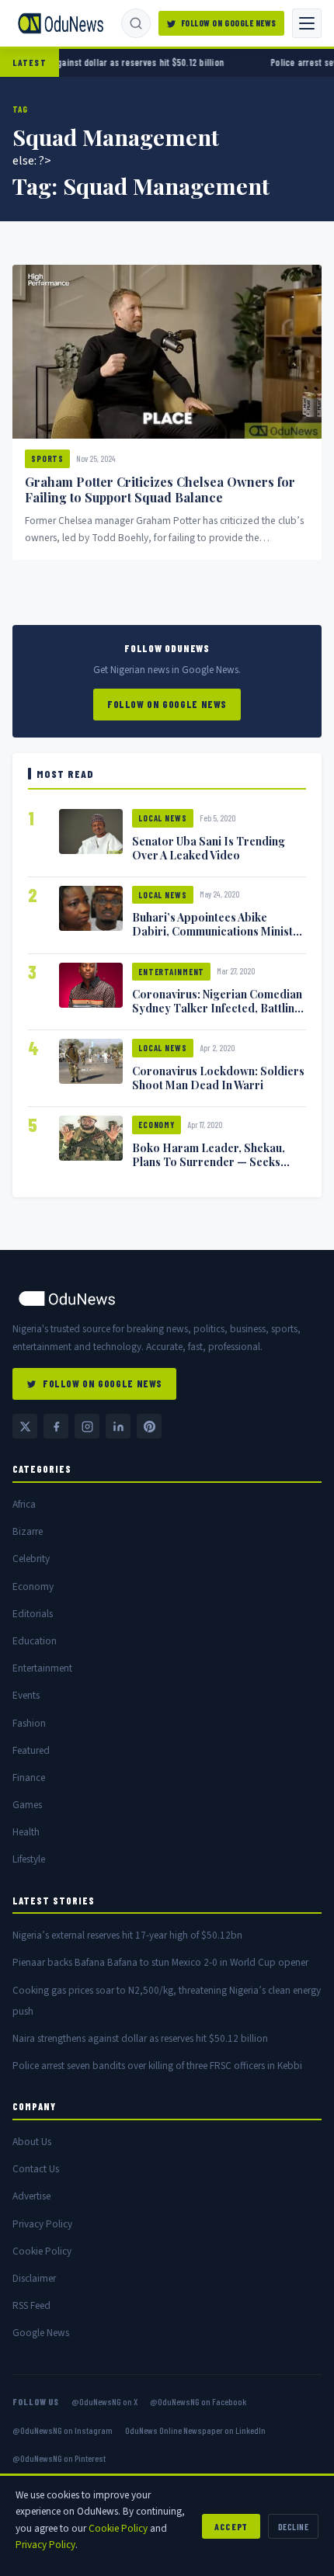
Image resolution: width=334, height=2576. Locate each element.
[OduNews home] (167, 1298)
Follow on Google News (229, 23)
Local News (163, 818)
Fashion (29, 1723)
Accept (231, 2526)
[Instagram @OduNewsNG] (87, 1426)
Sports (47, 458)
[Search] (136, 23)
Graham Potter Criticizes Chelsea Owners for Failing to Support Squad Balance (160, 490)
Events (26, 1695)
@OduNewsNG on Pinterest (59, 2458)
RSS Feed (31, 2305)
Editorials (33, 1614)
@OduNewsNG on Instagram (63, 2430)
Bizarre (28, 1531)
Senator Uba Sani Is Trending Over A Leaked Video (209, 848)
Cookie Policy (42, 2251)
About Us (32, 2142)
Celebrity (31, 1559)
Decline (293, 2526)
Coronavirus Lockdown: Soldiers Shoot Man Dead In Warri (218, 1078)
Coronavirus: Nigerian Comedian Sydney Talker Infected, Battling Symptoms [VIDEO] (217, 1008)
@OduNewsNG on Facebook (198, 2401)
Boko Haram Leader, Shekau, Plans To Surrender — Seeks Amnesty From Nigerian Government (209, 1168)
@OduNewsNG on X (104, 2401)
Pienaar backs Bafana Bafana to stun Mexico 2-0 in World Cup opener (160, 1962)
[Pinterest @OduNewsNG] (149, 1426)
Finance (29, 1778)
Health (26, 1832)
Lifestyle (29, 1859)
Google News (41, 2333)
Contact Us (36, 2169)
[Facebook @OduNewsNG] (56, 1426)
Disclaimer (34, 2278)
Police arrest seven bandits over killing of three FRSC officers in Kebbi (157, 2066)
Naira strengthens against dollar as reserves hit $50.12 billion (140, 2038)
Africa (24, 1504)
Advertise (31, 2196)
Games (27, 1805)
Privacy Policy (42, 2224)
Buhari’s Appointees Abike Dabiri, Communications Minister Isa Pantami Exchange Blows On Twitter (218, 938)
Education (35, 1641)
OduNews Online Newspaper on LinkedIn (195, 2430)
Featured (31, 1750)
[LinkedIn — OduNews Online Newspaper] (118, 1426)
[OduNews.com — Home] (61, 23)
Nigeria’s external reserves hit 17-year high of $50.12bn (127, 1935)
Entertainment (171, 972)
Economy (157, 1125)
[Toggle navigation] (307, 23)
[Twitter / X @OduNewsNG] (25, 1426)
